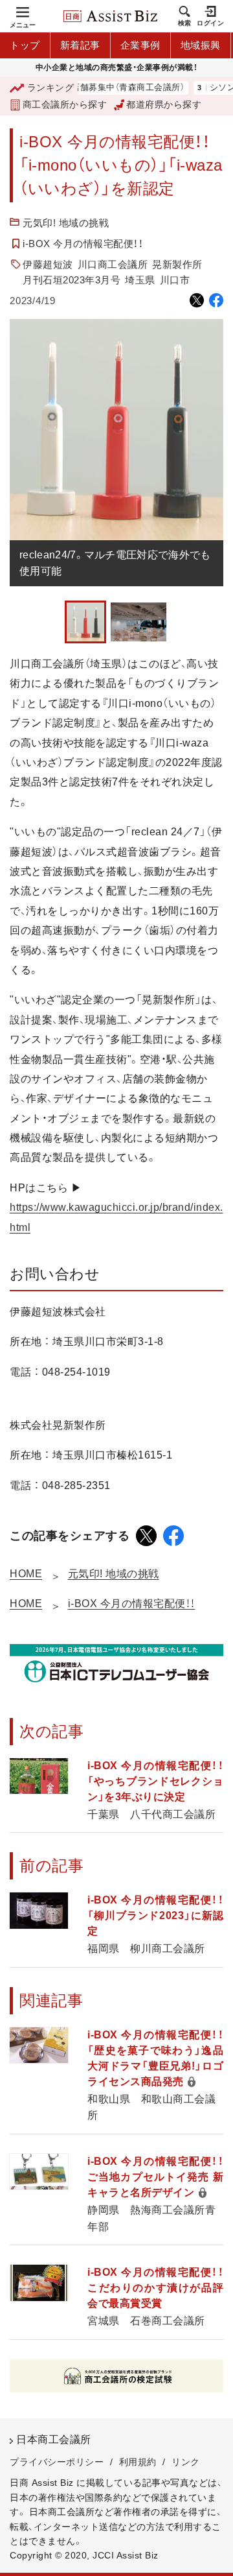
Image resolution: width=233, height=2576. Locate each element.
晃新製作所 (177, 264)
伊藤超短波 (48, 264)
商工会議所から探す (65, 104)
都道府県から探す (164, 104)
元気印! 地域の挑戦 (66, 223)
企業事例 (140, 45)
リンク (186, 2462)
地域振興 (201, 45)
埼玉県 (140, 280)
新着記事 (80, 45)
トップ (25, 45)
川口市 (175, 280)
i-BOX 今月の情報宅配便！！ (83, 244)
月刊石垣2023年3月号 (72, 280)
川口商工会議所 (113, 264)
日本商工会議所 (54, 2439)
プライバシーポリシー (57, 2462)
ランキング (50, 88)
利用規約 (138, 2462)
